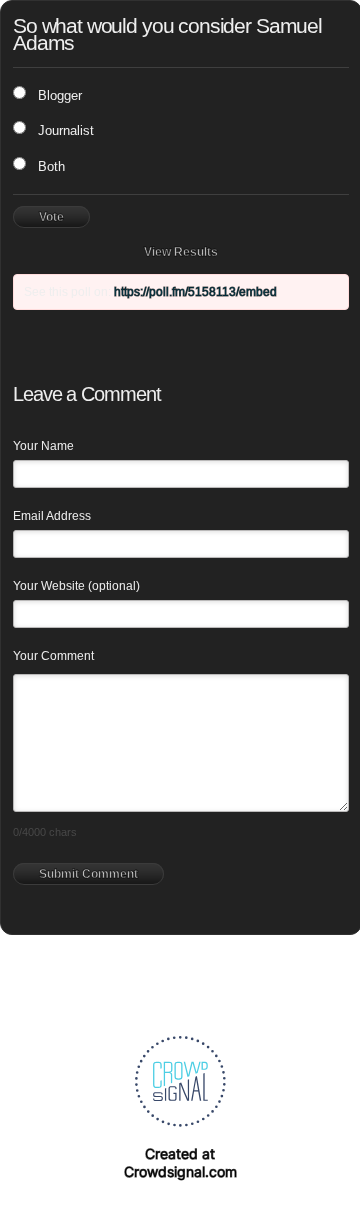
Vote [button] (51, 217)
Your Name (43, 446)
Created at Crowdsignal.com (180, 1162)
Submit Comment (88, 874)
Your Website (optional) (76, 586)
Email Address (52, 516)
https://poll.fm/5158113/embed (195, 292)
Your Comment (53, 656)
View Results (181, 252)
